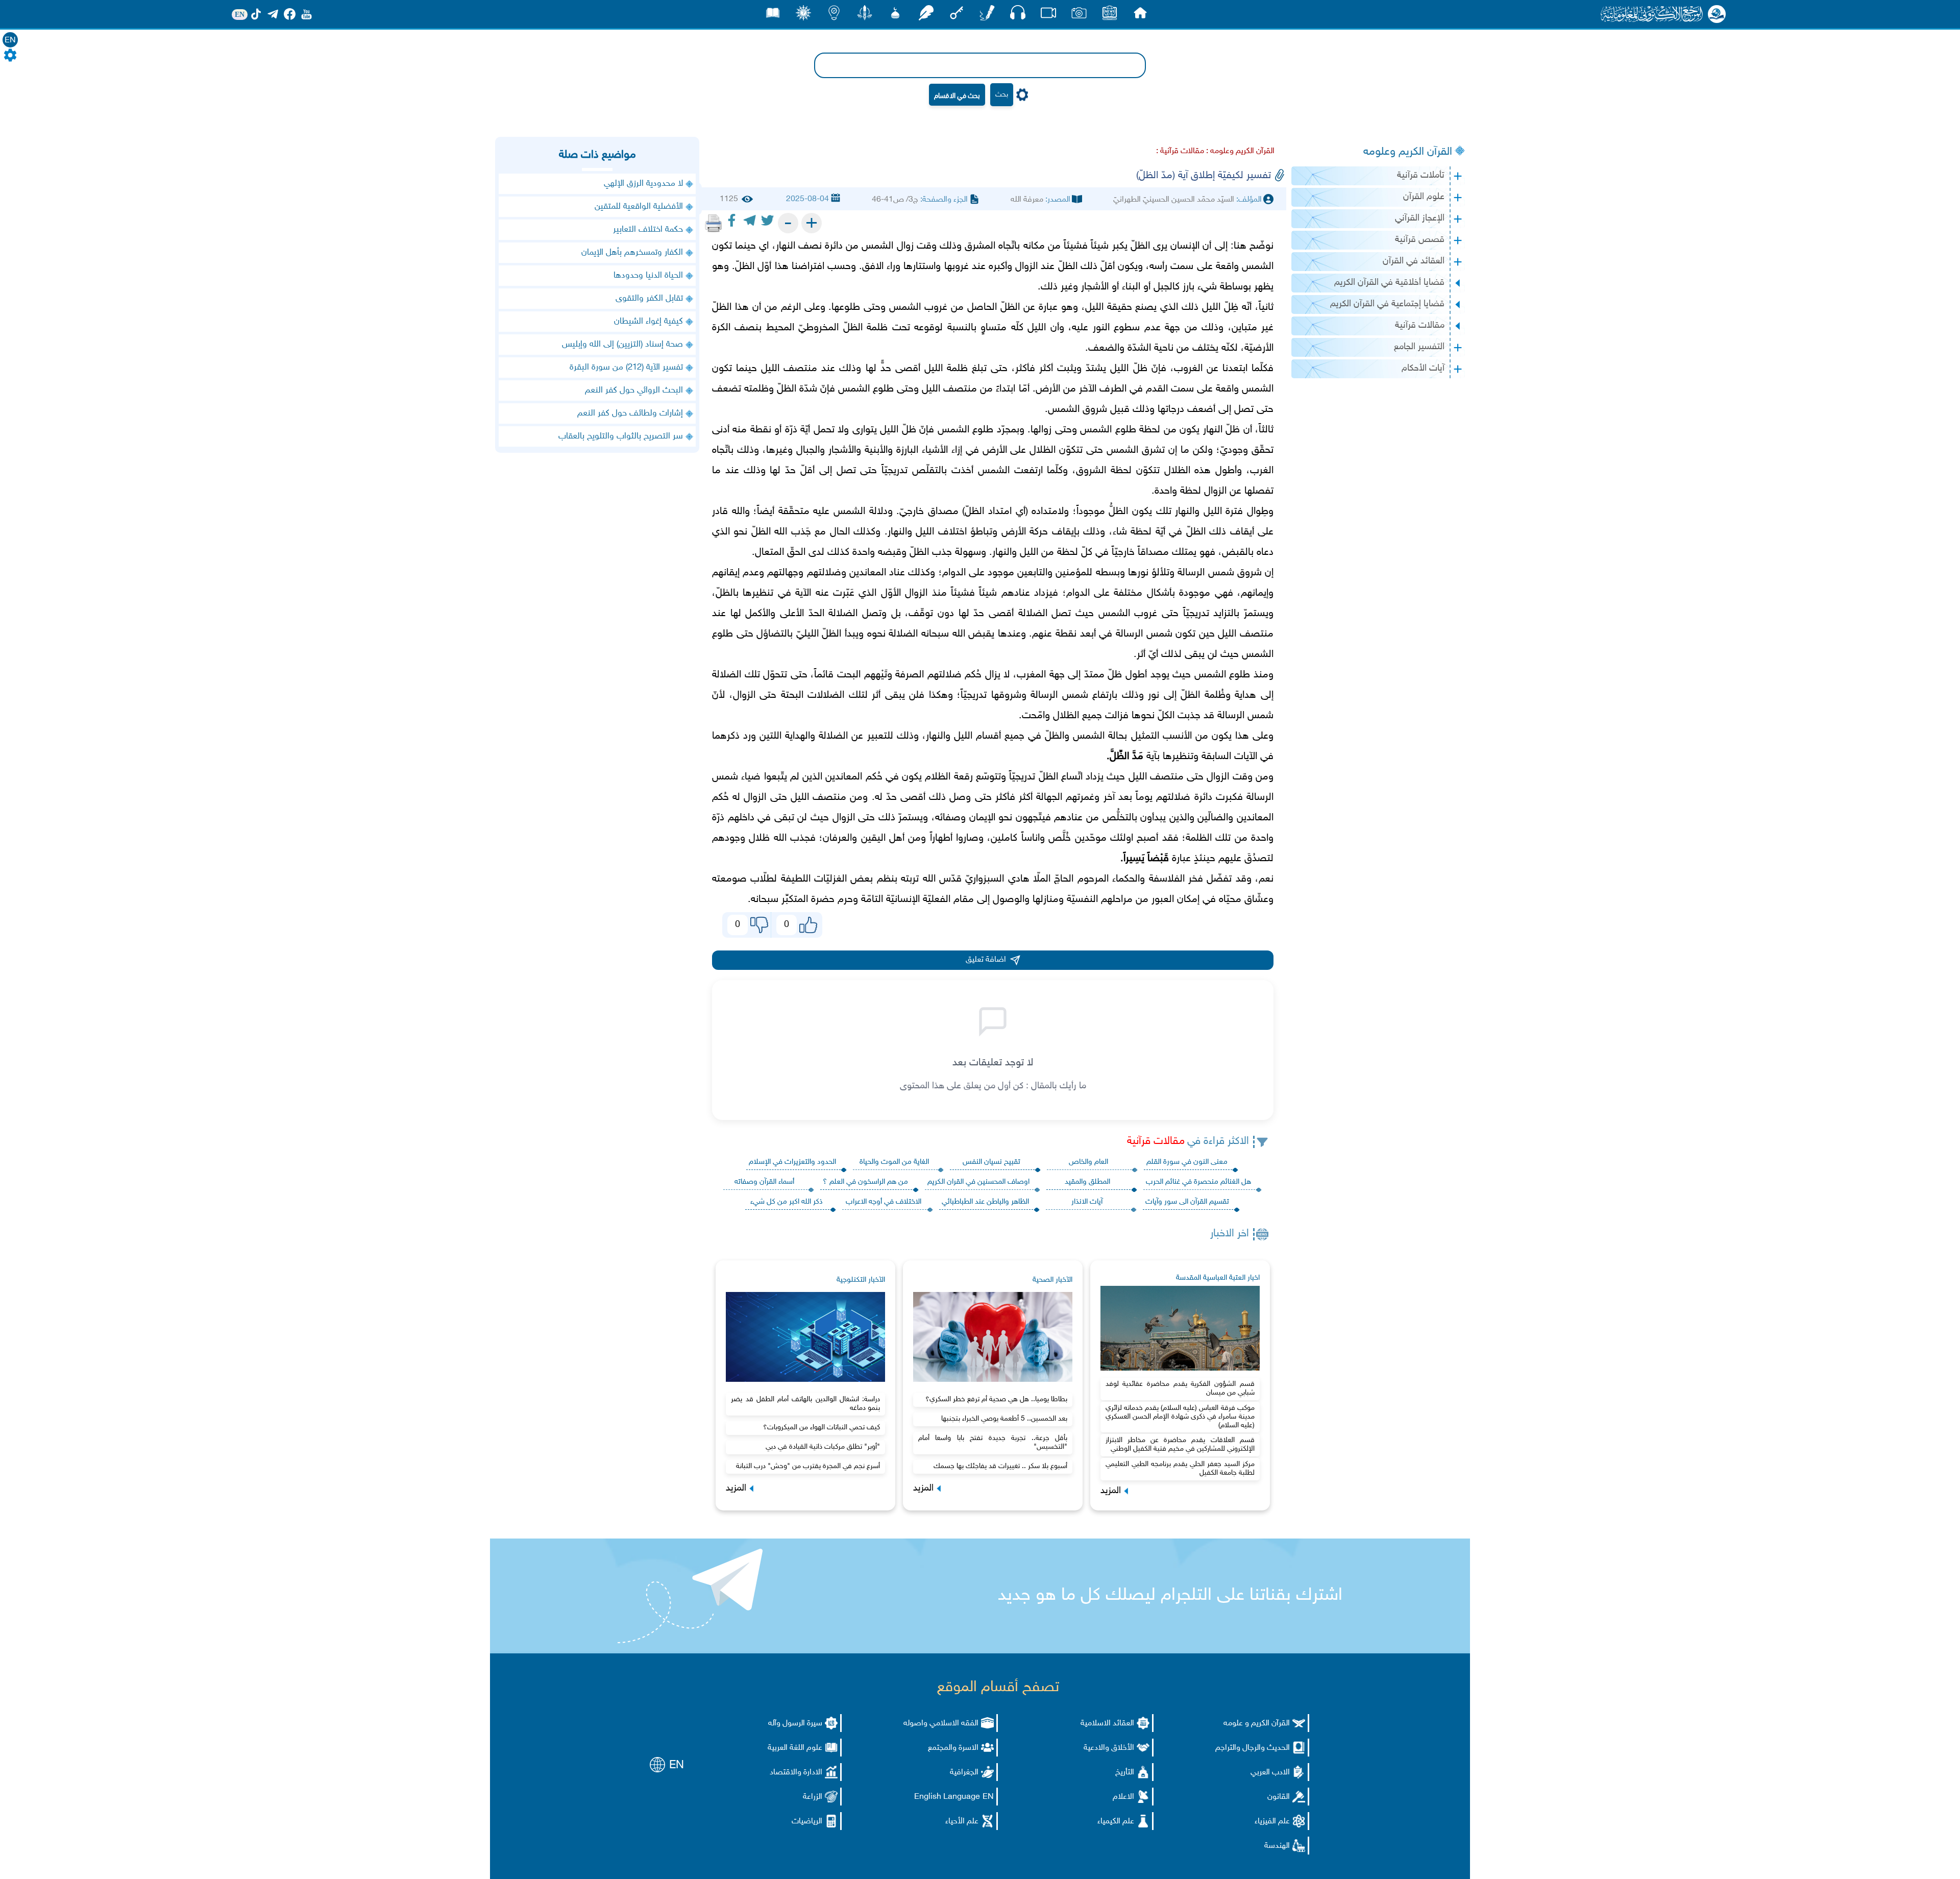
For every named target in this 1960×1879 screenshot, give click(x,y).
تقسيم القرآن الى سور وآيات (1187, 1202)
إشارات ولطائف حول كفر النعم (630, 413)
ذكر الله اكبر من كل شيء (787, 1202)
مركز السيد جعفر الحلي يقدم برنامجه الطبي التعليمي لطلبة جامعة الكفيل (1180, 1469)
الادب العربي (1270, 1773)
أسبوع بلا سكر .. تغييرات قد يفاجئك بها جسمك (1000, 1466)
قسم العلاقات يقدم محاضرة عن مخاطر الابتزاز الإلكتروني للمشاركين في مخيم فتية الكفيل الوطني (1180, 1445)
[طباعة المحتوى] (714, 223)
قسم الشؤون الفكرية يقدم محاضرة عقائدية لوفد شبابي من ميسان (1180, 1388)
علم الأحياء (962, 1822)
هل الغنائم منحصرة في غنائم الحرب (1198, 1182)
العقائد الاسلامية (1107, 1724)
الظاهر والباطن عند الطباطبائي (985, 1202)
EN (10, 41)
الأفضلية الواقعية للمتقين (639, 207)
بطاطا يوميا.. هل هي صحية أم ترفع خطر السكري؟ (996, 1399)
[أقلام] (987, 16)
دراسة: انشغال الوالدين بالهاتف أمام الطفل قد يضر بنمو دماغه (805, 1404)
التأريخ (1125, 1773)
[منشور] (865, 16)
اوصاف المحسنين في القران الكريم (978, 1182)
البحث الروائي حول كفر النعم (634, 391)
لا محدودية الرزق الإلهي (643, 184)
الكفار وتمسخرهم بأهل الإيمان (632, 253)
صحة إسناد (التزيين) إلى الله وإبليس (622, 345)
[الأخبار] (1110, 16)
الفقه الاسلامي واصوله (941, 1724)
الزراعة (813, 1797)
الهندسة (1277, 1846)
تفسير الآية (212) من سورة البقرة (626, 368)
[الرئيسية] (1140, 16)
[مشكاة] (895, 16)
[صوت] (1018, 15)
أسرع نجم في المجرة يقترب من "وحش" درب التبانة (808, 1466)
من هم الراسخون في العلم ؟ (865, 1182)
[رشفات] (926, 16)
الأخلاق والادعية (1109, 1748)
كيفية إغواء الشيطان (648, 322)
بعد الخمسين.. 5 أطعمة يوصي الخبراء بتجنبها (1004, 1419)
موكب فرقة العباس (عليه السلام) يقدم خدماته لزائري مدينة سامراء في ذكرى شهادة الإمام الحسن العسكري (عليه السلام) (1180, 1417)
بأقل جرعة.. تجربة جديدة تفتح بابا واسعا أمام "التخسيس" (993, 1443)
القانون (1279, 1797)
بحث (1002, 95)
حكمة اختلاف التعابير (648, 230)
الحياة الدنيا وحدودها (648, 276)
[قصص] (773, 16)
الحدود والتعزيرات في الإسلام (792, 1162)
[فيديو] (1048, 16)
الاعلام (1123, 1797)
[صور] (1079, 16)
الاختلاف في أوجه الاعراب (884, 1202)
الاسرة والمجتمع (953, 1748)
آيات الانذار (1087, 1202)
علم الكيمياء (1116, 1822)
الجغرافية (964, 1773)
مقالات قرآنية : (1180, 151)
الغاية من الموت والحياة (894, 1162)
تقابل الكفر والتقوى (649, 299)
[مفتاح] (957, 16)
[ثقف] (803, 16)
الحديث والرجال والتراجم (1253, 1748)
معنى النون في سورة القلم (1187, 1162)
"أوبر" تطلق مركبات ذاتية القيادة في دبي (823, 1447)
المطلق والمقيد (1087, 1182)
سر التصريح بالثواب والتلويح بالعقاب (621, 436)
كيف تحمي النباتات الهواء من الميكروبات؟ (822, 1427)
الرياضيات (807, 1822)
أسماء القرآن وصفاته (764, 1182)
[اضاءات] (834, 16)
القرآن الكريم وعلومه (1408, 152)
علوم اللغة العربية (795, 1748)
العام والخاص (1088, 1162)
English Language (947, 1797)
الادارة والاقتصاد (796, 1773)
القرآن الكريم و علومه (1257, 1724)
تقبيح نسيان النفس (991, 1162)
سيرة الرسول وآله (795, 1724)
